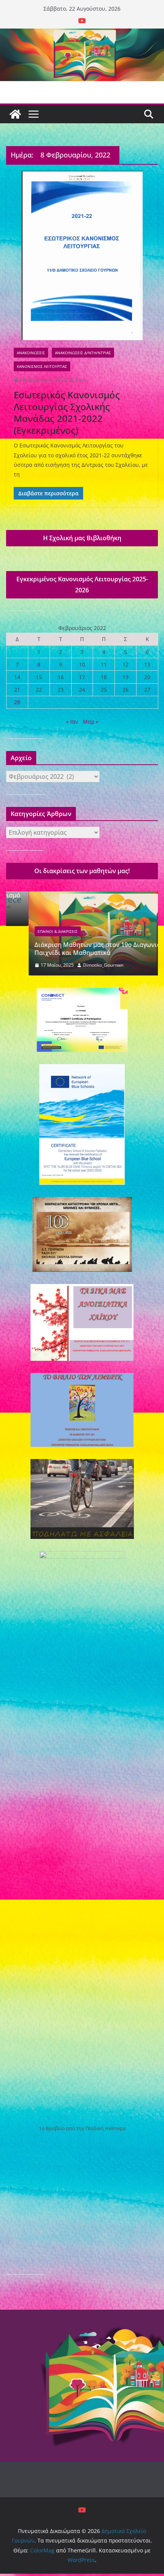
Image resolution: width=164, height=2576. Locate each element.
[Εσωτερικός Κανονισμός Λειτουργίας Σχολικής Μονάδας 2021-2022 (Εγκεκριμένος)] (82, 255)
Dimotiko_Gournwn (81, 965)
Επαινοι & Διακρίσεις (35, 931)
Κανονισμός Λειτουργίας (42, 366)
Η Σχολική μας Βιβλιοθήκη (82, 538)
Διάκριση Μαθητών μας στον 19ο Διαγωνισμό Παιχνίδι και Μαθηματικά (79, 949)
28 (17, 702)
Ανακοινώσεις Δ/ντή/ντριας (83, 353)
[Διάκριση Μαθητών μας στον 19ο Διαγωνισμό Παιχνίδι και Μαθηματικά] (82, 896)
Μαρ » (91, 722)
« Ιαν (72, 722)
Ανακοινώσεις (31, 353)
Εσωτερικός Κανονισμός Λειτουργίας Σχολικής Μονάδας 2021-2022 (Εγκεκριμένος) (67, 413)
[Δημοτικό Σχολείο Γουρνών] (15, 114)
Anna (81, 380)
